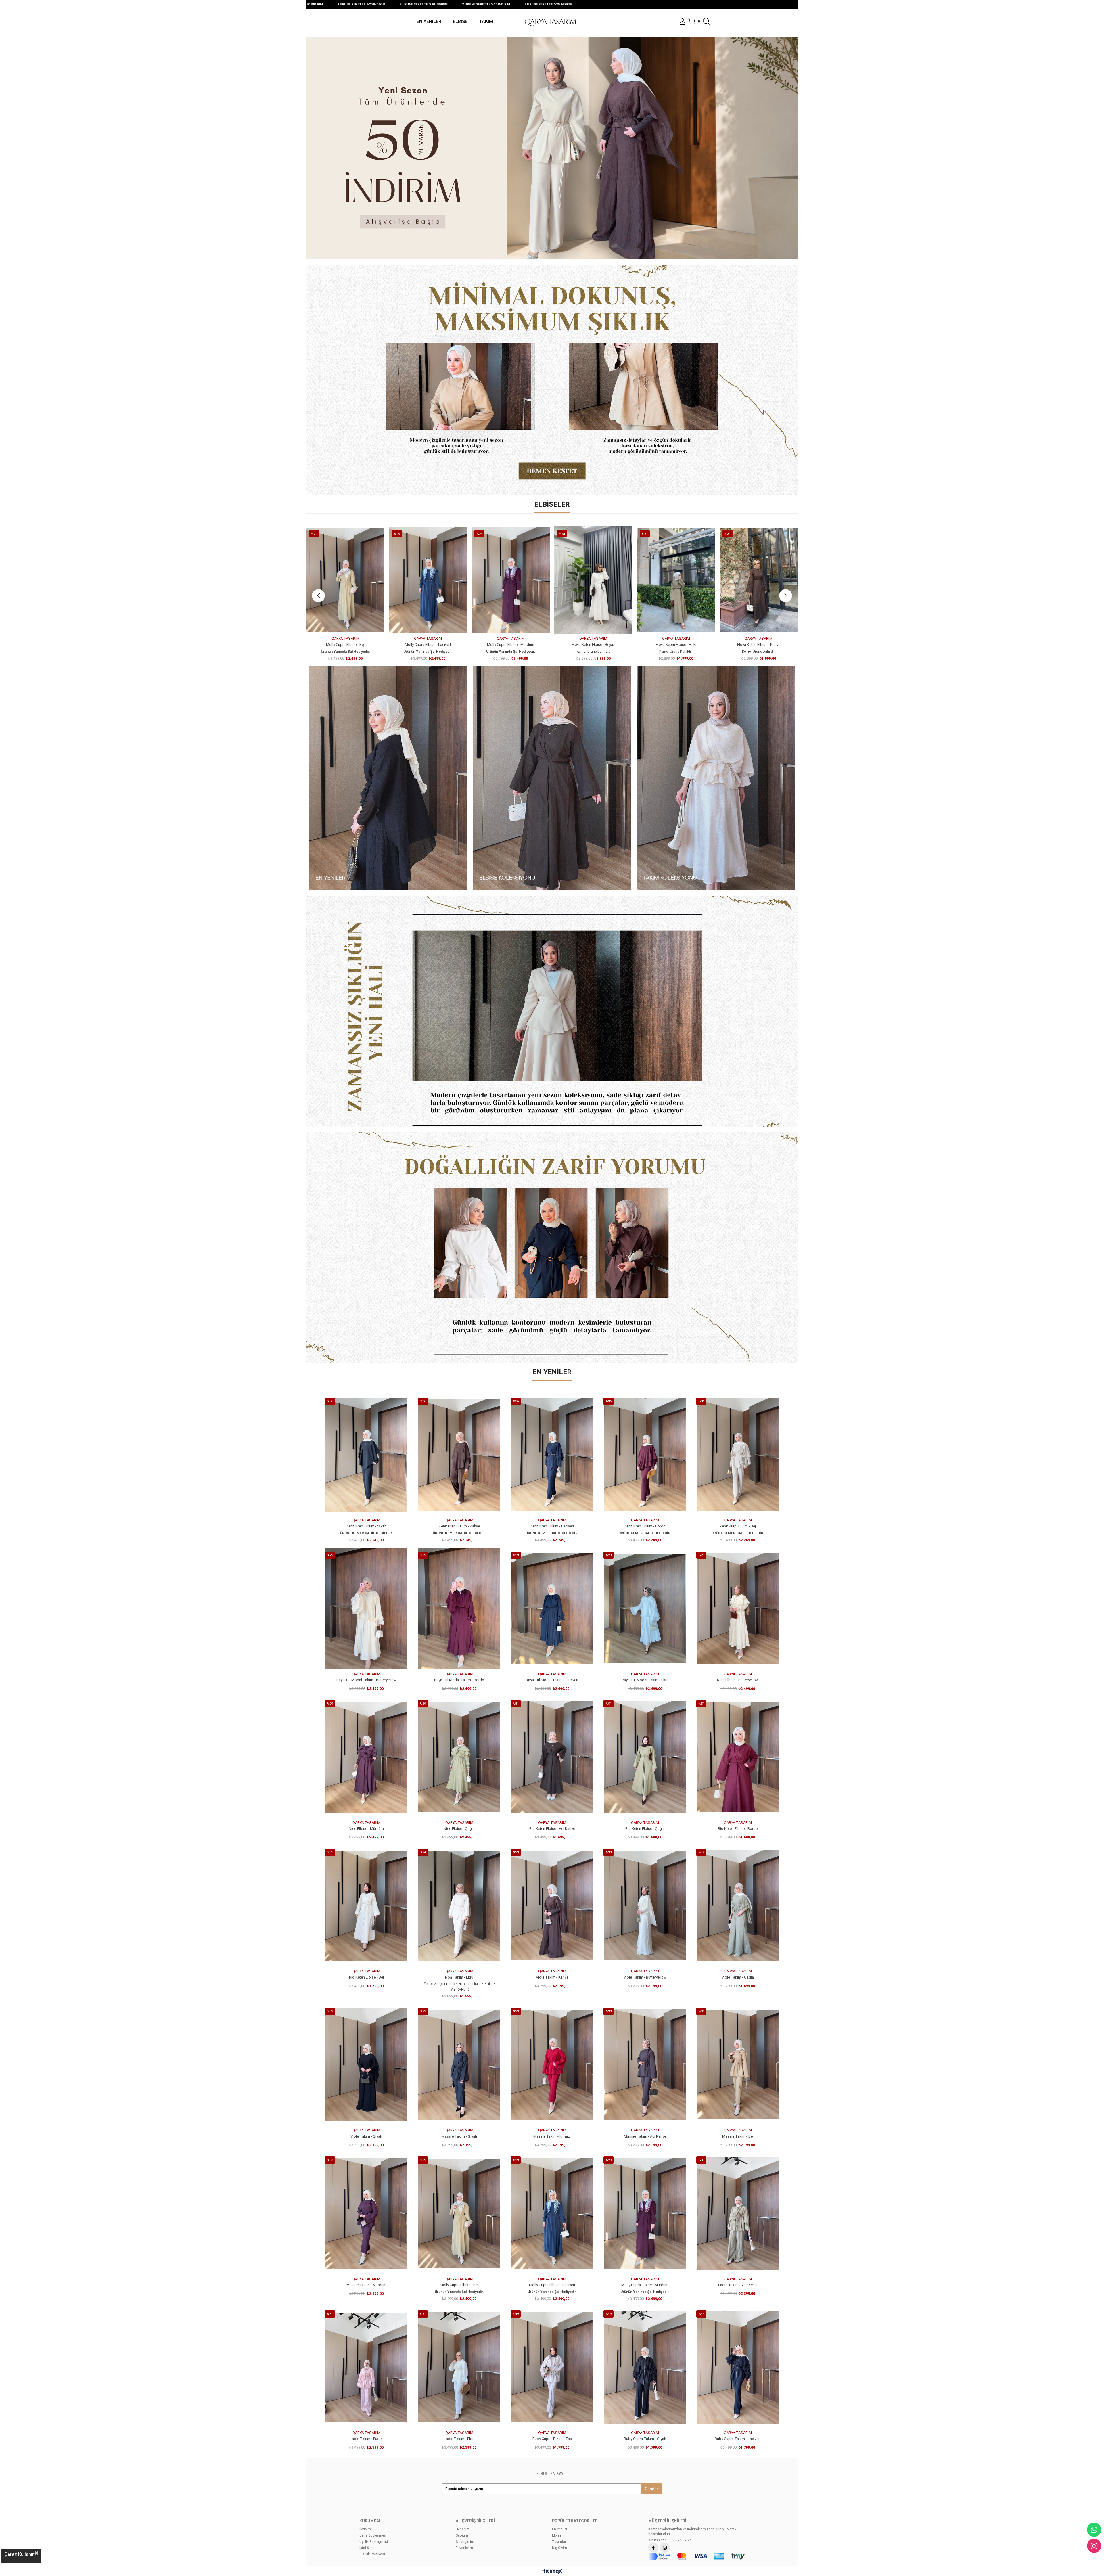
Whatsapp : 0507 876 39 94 (670, 2540)
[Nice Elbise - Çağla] (594, 580)
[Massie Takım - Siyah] (459, 2065)
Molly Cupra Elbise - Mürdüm (645, 2285)
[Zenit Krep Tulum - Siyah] (366, 1455)
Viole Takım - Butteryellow (645, 1977)
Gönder (651, 2489)
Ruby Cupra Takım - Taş (552, 2439)
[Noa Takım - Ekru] (459, 1906)
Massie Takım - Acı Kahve (645, 2136)
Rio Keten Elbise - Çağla (759, 645)
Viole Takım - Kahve (552, 1977)
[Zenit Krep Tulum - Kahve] (459, 1455)
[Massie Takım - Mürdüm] (366, 2213)
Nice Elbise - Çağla (593, 645)
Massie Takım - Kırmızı (552, 2136)
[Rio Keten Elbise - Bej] (366, 1906)
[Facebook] (653, 2548)
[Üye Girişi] (682, 22)
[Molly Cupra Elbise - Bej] (459, 2213)
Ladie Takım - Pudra (366, 2439)
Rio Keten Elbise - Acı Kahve (676, 645)
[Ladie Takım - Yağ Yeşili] (738, 2213)
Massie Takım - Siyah (459, 2136)
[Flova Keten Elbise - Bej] (345, 580)
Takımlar (559, 2542)
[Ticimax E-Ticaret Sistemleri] (552, 2572)
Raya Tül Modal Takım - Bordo (459, 1680)
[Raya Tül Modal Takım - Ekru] (645, 1608)
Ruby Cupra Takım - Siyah (645, 2439)
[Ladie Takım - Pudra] (366, 2367)
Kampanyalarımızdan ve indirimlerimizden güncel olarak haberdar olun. (692, 2532)
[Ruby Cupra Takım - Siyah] (645, 2367)
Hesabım (463, 2529)
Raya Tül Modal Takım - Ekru (645, 1680)
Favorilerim (464, 2548)
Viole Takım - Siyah (366, 2136)
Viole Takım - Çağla (738, 1977)
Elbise (557, 2535)
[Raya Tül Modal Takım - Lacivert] (552, 1608)
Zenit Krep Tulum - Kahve (459, 1526)
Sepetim (462, 2535)
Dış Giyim (559, 2548)
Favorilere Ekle (339, 623)
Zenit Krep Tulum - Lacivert (552, 1526)
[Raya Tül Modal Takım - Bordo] (459, 1608)
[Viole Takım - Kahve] (552, 1906)
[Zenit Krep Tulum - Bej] (738, 1455)
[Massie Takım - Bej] (738, 2065)
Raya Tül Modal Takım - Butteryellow (366, 1680)
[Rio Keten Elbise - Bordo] (738, 1757)
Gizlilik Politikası (372, 2554)
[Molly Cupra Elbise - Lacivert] (552, 2213)
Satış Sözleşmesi (373, 2535)
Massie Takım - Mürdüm (366, 2285)
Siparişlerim (465, 2542)
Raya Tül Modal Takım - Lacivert (552, 1680)
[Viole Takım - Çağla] (738, 1906)
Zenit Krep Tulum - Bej (738, 1526)
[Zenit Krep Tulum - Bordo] (645, 1455)
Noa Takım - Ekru (459, 1977)
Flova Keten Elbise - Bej (345, 645)
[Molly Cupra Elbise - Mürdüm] (645, 2213)
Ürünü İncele (352, 623)
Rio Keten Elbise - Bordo (738, 1829)
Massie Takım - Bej (738, 2136)
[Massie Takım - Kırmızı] (552, 2065)
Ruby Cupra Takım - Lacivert (738, 2439)
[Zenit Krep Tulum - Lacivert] (552, 1455)
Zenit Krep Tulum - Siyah (366, 1526)
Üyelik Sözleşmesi (374, 2542)
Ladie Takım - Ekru (459, 2439)
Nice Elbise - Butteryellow (428, 645)
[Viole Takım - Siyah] (366, 2065)
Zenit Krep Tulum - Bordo (645, 1526)
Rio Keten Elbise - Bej (366, 1977)
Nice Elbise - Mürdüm (511, 645)
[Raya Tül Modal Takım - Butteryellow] (366, 1608)
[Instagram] (665, 2548)
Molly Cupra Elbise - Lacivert (552, 2285)
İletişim (365, 2529)
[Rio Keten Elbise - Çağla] (759, 580)
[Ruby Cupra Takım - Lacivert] (738, 2367)
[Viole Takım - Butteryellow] (645, 1906)
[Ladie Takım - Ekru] (459, 2367)
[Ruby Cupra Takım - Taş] (552, 2367)
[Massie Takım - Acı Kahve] (645, 2065)
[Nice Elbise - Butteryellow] (428, 580)
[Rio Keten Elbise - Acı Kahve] (676, 580)
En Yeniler (560, 2529)
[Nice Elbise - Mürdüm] (511, 580)
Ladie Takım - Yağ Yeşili (738, 2285)
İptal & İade (368, 2548)
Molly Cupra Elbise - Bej (459, 2285)
